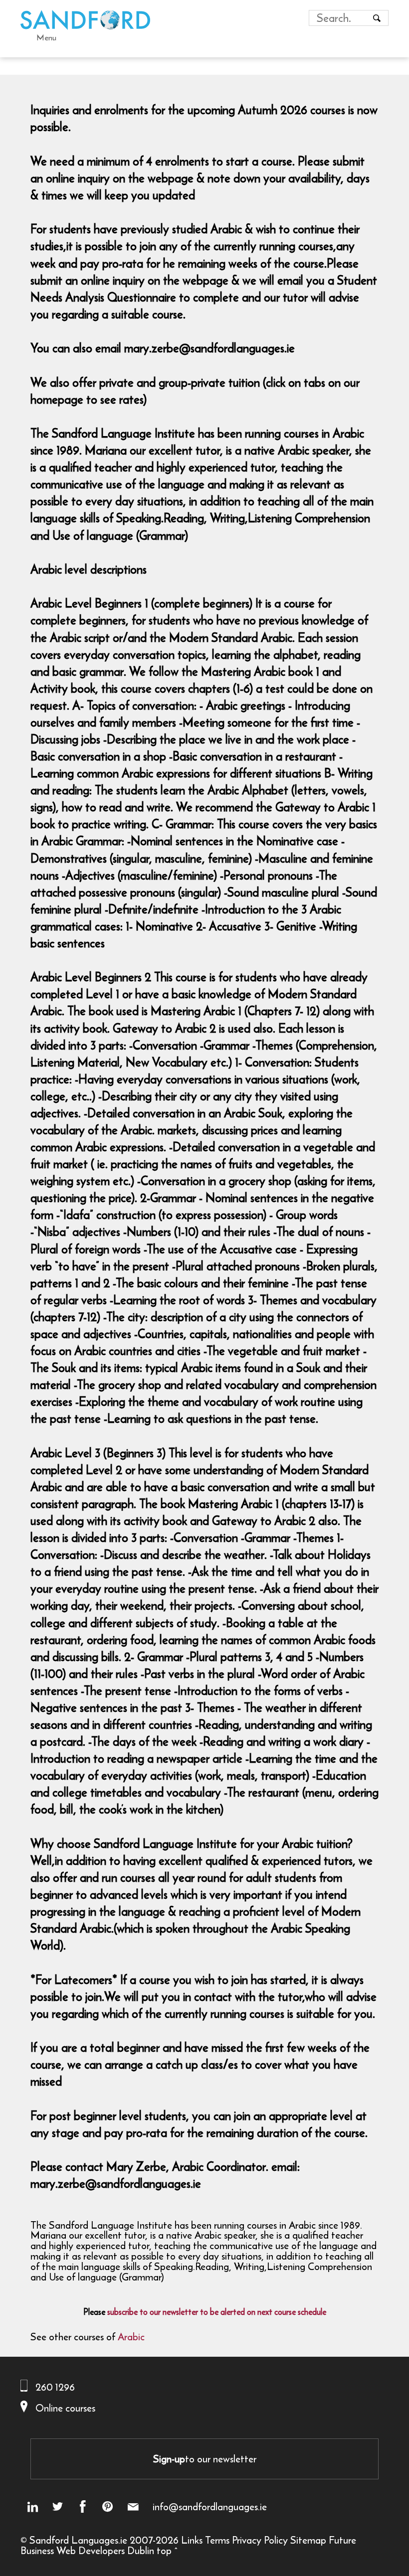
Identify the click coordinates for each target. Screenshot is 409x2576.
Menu (46, 37)
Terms (217, 2540)
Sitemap (308, 2540)
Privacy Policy (260, 2540)
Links (192, 2540)
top (164, 2550)
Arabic (131, 2337)
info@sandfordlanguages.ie (210, 2507)
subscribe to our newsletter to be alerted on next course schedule (217, 2312)
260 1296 (55, 2387)
